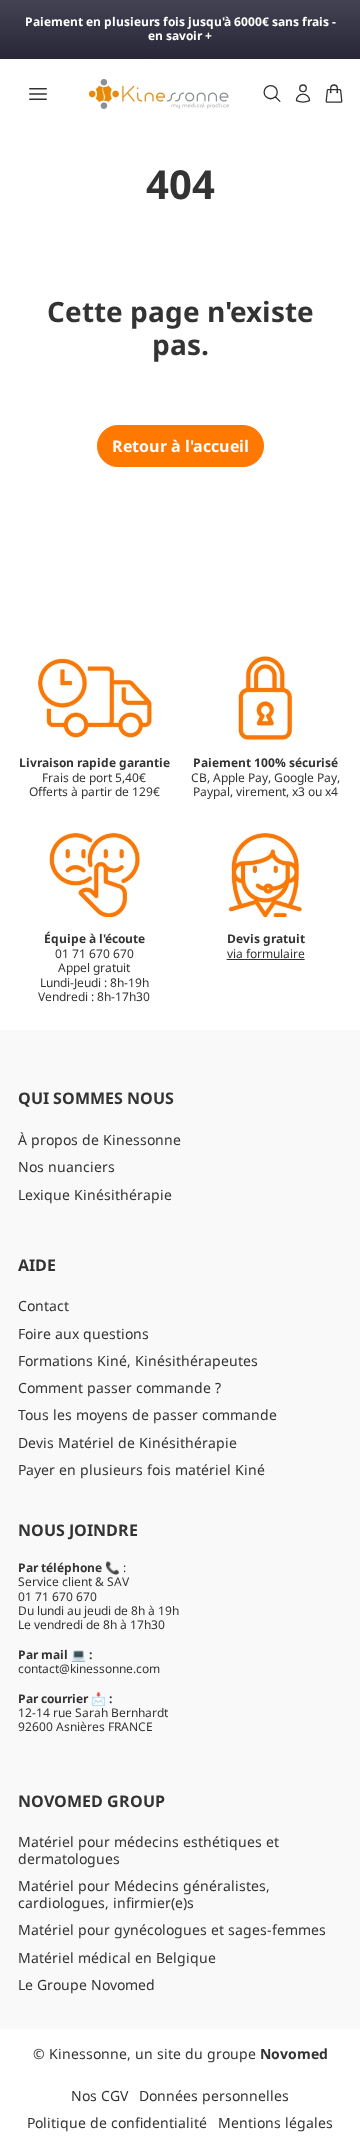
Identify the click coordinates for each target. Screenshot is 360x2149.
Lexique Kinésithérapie (95, 1194)
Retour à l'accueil (180, 446)
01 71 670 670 (57, 1596)
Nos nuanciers (66, 1166)
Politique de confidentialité (117, 2122)
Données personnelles (214, 2095)
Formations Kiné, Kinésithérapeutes (138, 1360)
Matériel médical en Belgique (117, 1957)
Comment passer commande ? (119, 1387)
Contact (43, 1305)
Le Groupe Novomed (86, 1984)
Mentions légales (275, 2122)
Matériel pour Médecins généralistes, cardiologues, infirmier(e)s (144, 1894)
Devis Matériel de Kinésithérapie (127, 1442)
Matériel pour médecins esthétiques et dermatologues (148, 1850)
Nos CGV (99, 2095)
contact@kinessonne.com (89, 1668)
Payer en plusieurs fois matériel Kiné (141, 1469)
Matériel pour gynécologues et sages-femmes (172, 1929)
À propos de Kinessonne (99, 1139)
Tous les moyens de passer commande (147, 1414)
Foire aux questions (83, 1333)
